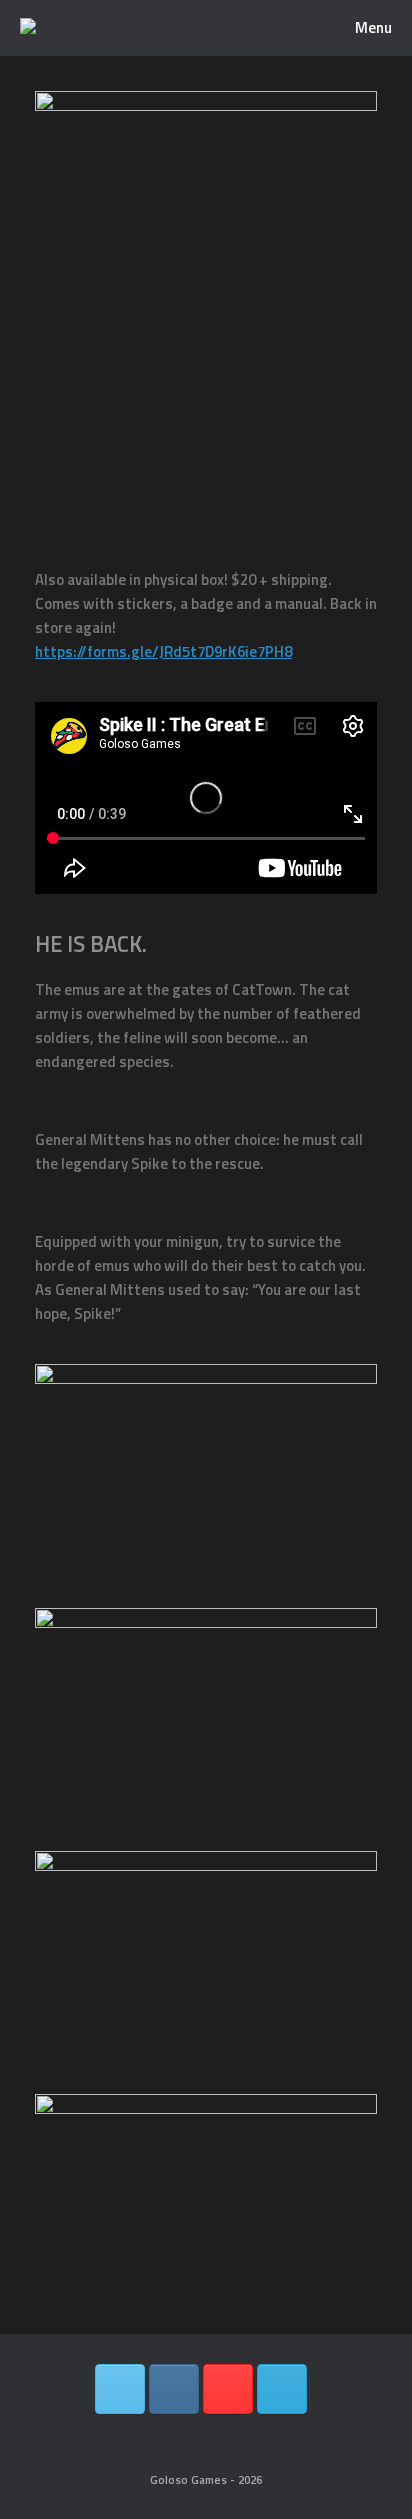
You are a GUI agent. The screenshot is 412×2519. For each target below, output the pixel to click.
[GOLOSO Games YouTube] (228, 2389)
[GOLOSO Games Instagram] (174, 2389)
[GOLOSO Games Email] (282, 2389)
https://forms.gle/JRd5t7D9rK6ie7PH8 (163, 651)
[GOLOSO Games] (28, 28)
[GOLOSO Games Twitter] (120, 2389)
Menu (373, 27)
